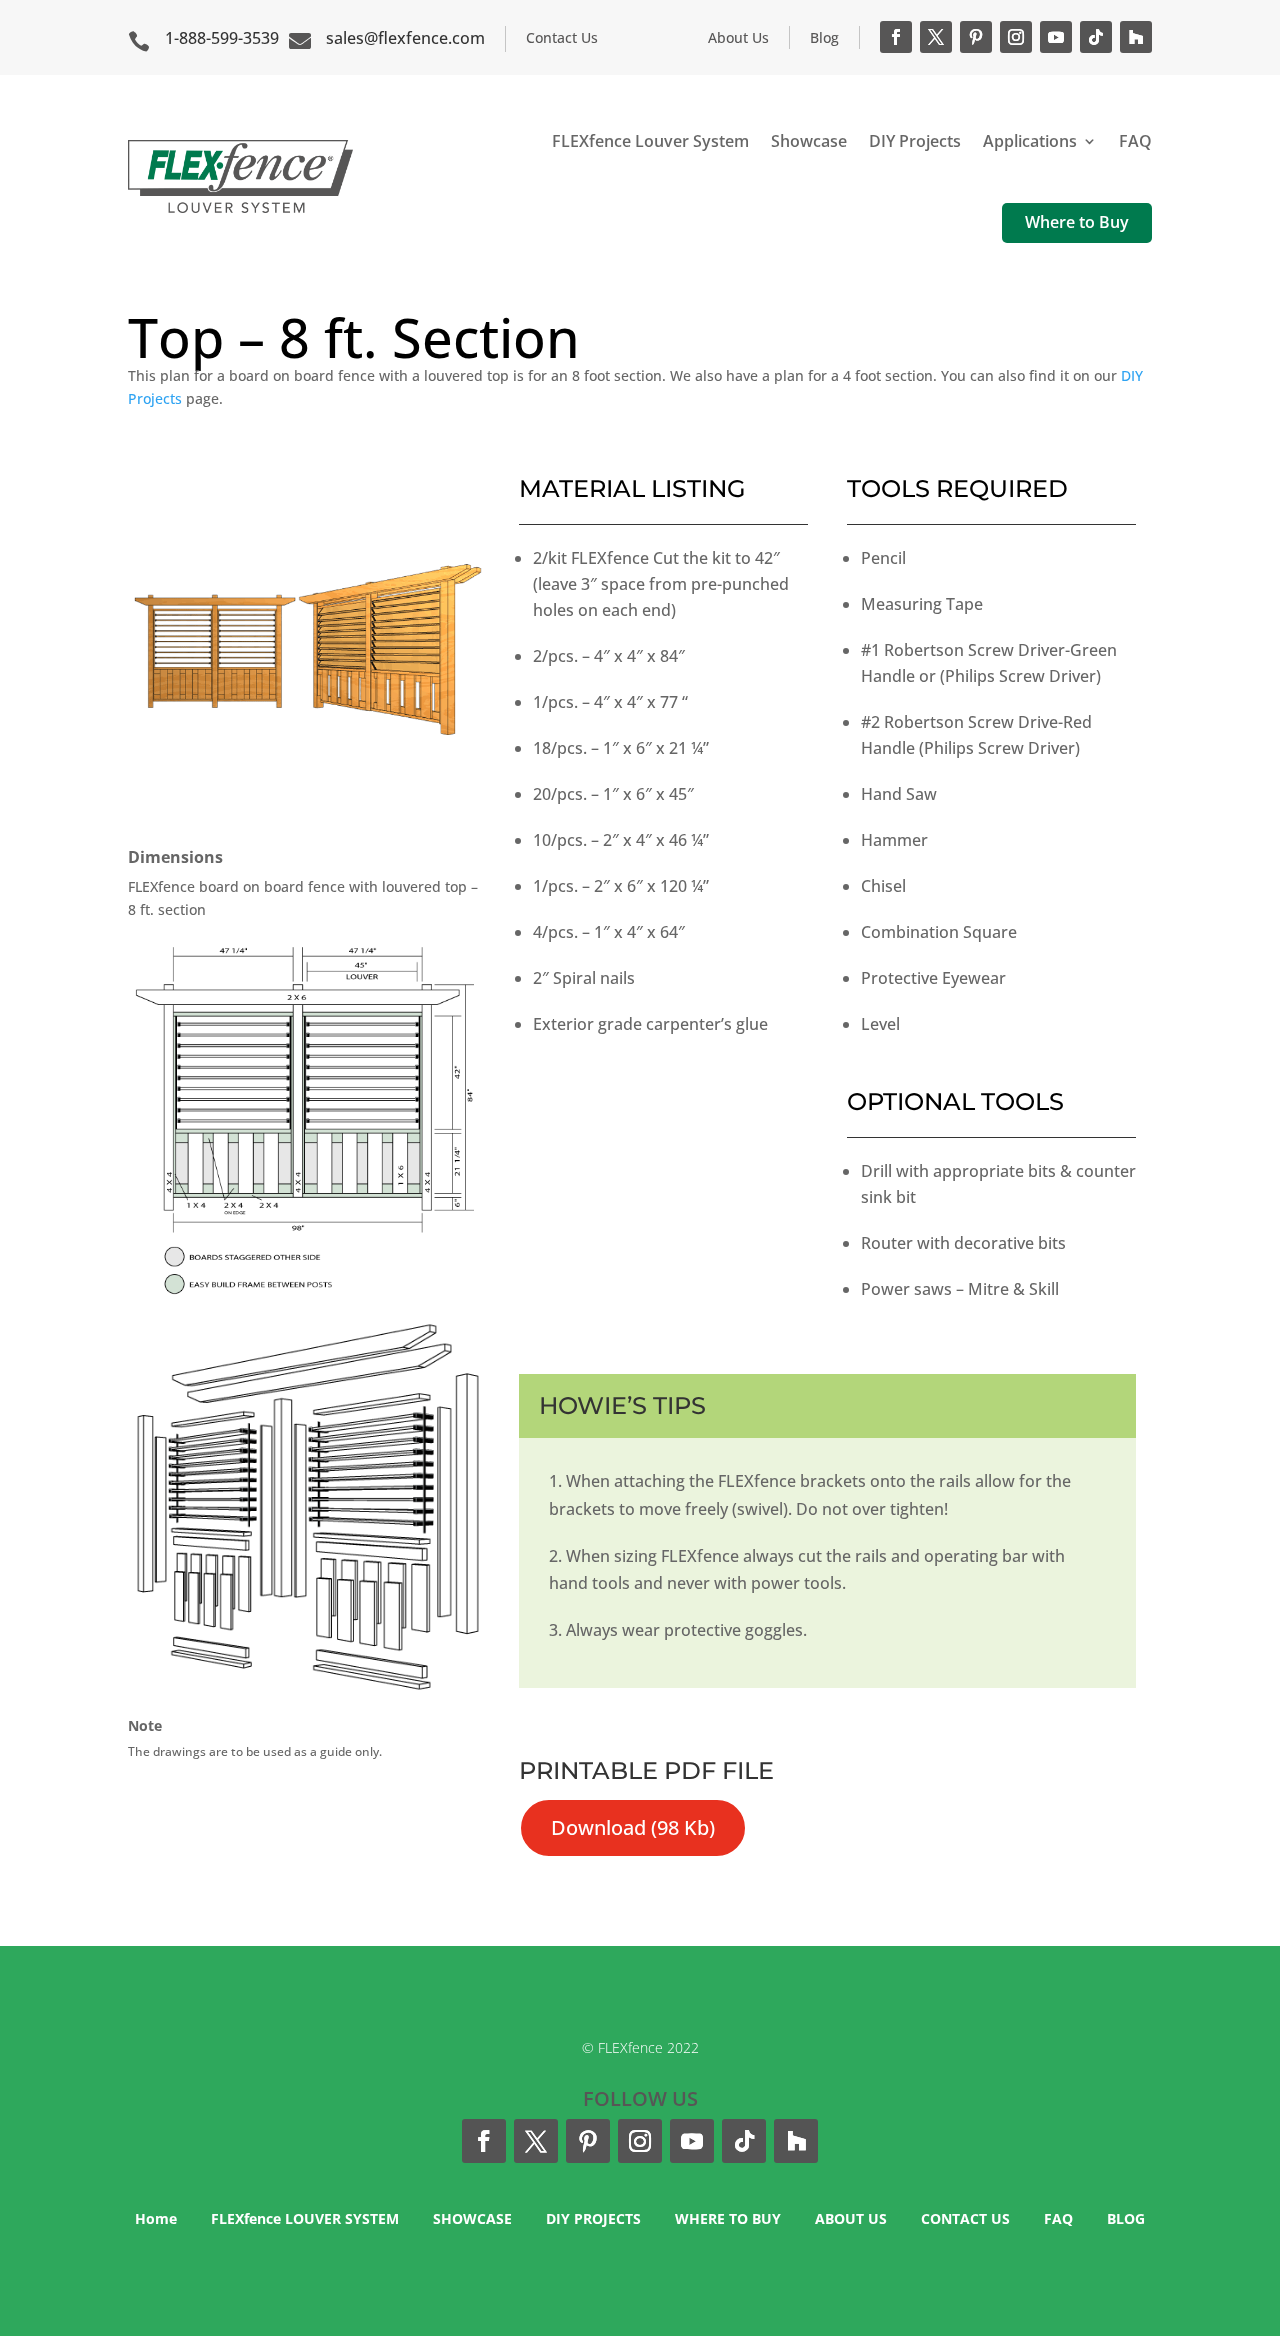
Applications (1030, 141)
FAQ (1135, 141)
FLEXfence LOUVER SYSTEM (305, 2218)
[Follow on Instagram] (1016, 37)
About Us (738, 37)
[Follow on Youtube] (1056, 37)
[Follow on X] (936, 37)
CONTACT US (965, 2218)
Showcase (809, 141)
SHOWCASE (472, 2218)
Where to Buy (1077, 222)
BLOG (1126, 2218)
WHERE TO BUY (728, 2218)
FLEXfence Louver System (650, 141)
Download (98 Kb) (633, 1827)
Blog (824, 37)
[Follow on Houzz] (1136, 37)
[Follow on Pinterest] (976, 37)
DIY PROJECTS (593, 2218)
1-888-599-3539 (222, 38)
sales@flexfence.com (405, 38)
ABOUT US (851, 2218)
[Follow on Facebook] (896, 37)
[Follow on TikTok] (1096, 37)
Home (156, 2218)
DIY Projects (915, 141)
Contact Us (562, 37)
